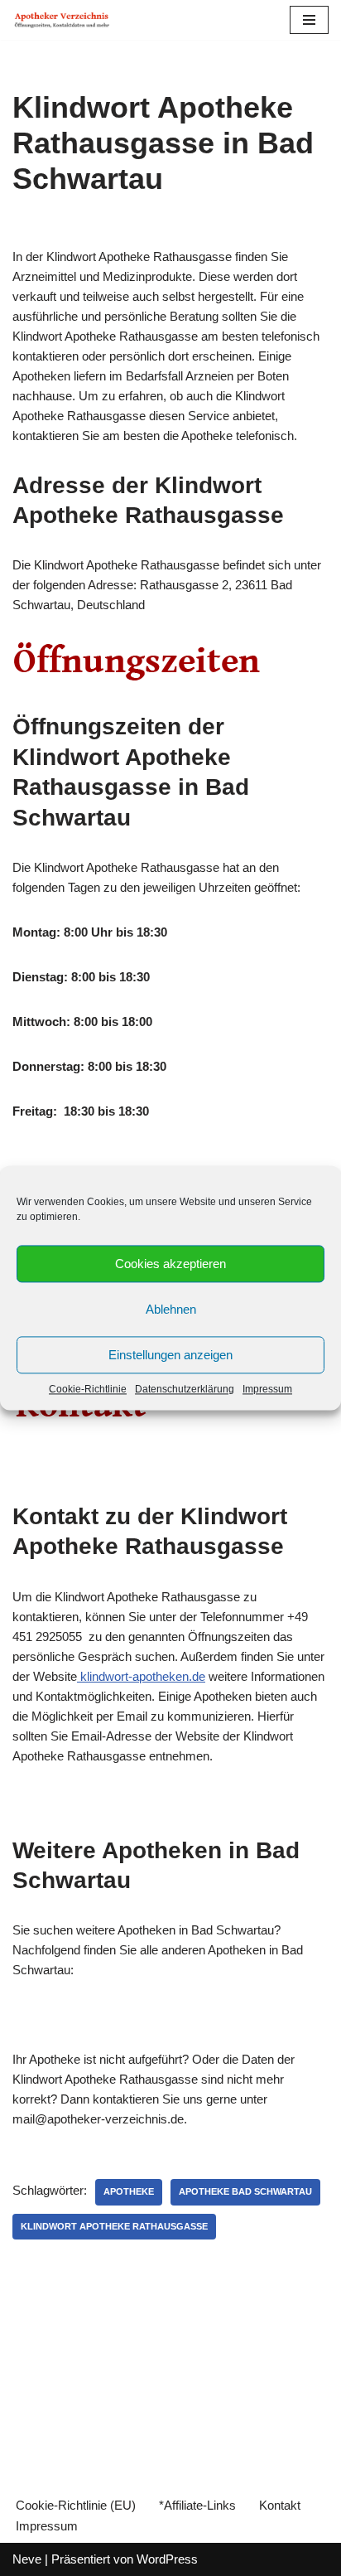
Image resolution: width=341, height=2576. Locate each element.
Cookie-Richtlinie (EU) (76, 2505)
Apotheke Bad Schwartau (245, 2191)
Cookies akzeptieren (170, 1264)
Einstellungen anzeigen (170, 1355)
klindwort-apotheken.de (141, 1676)
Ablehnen (171, 1309)
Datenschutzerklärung (185, 1389)
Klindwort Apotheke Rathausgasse (114, 2226)
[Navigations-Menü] (309, 20)
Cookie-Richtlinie (88, 1389)
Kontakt (280, 2505)
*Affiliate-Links (197, 2505)
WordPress (167, 2559)
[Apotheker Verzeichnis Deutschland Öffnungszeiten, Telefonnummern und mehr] (62, 20)
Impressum (267, 1389)
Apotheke (129, 2191)
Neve (27, 2559)
